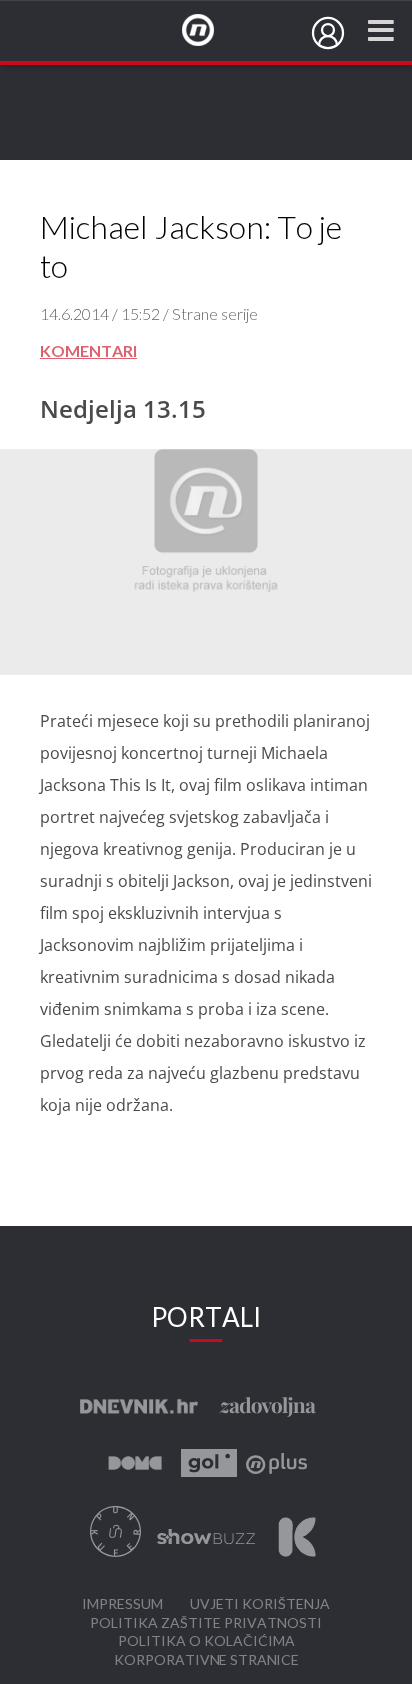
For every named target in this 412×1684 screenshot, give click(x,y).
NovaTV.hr (211, 31)
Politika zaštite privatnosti (206, 1623)
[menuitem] (328, 33)
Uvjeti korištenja (260, 1604)
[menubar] (328, 33)
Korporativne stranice (206, 1660)
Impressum (122, 1604)
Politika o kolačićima (206, 1641)
